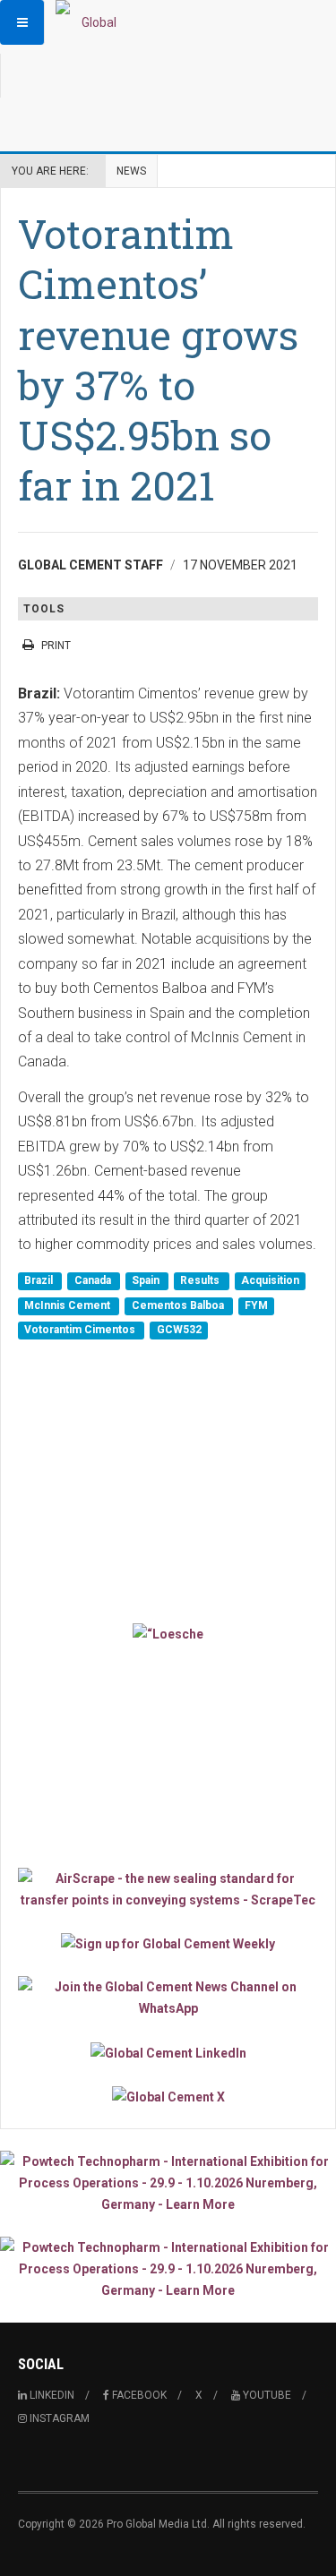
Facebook (138, 2395)
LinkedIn (51, 2395)
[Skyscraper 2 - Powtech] (168, 2269)
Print (56, 646)
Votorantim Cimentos (81, 1331)
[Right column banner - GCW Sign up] (168, 1943)
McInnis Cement (69, 1305)
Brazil (40, 1281)
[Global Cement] (91, 22)
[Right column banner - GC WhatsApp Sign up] (168, 1998)
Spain (147, 1281)
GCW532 (179, 1331)
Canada (94, 1281)
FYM (256, 1305)
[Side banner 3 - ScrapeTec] (168, 1889)
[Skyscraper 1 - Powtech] (168, 2183)
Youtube (266, 2395)
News (131, 171)
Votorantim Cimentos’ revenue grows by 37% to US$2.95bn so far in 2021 (158, 359)
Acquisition (270, 1281)
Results (201, 1281)
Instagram (58, 2418)
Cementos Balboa (179, 1305)
